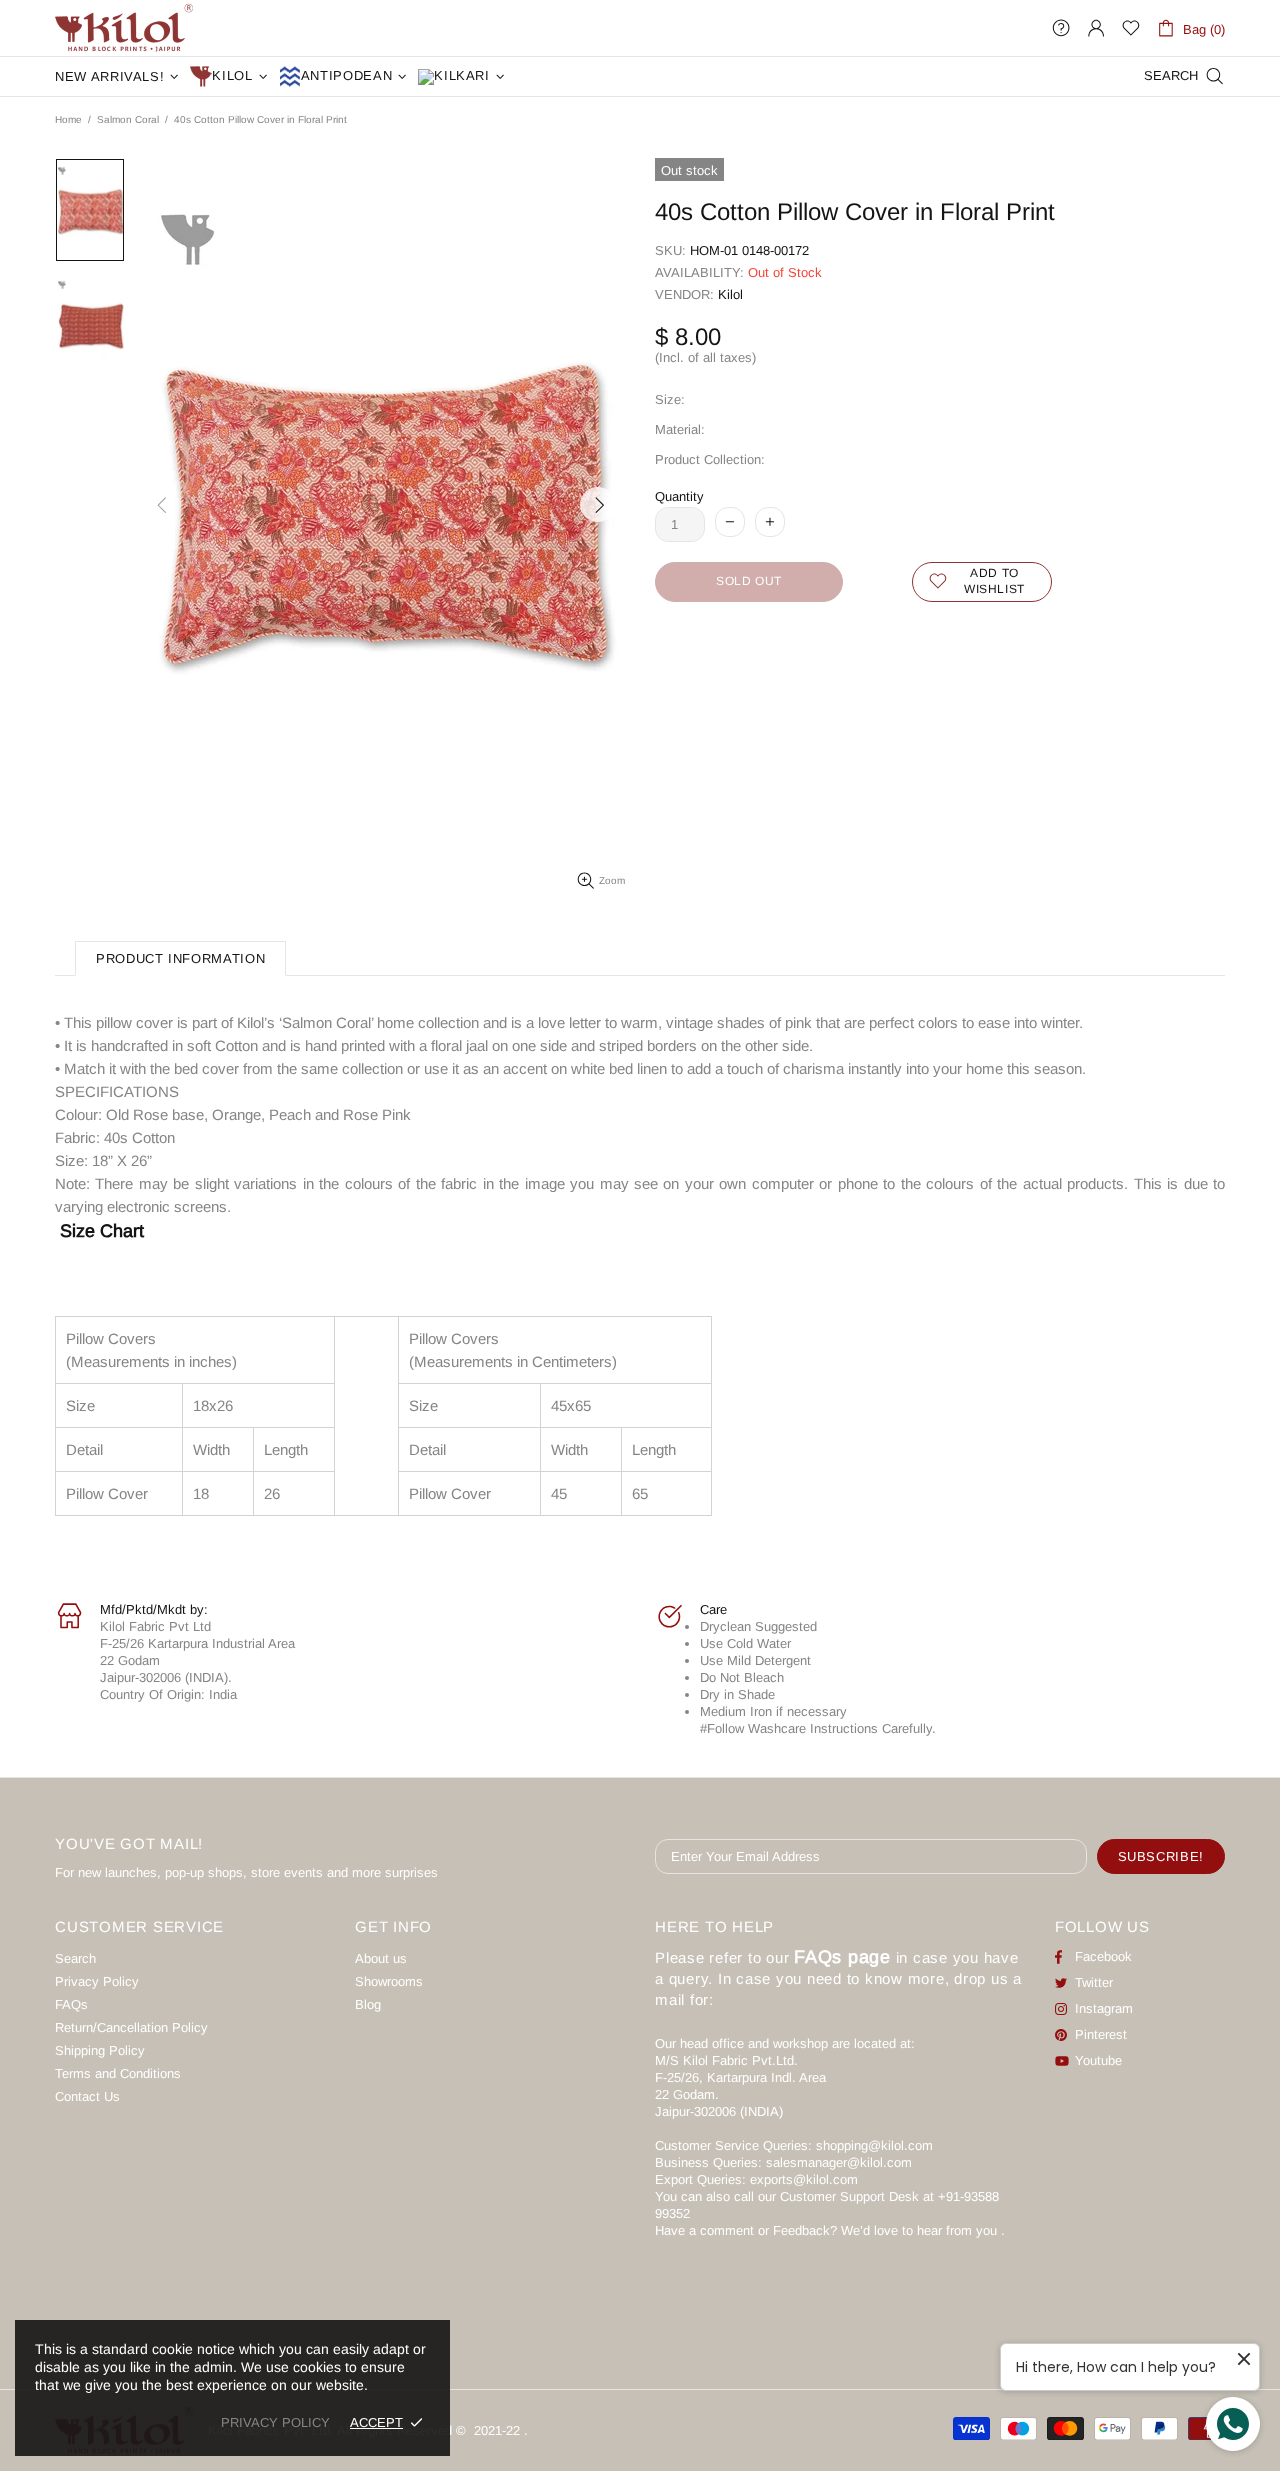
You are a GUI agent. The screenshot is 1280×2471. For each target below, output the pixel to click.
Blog (368, 2004)
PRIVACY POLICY (275, 2422)
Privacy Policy (97, 1981)
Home (68, 119)
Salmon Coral (128, 119)
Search (75, 1958)
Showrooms (389, 1981)
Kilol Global (124, 28)
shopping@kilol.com (874, 2145)
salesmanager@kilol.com (839, 2162)
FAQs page (842, 1957)
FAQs (71, 2004)
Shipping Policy (100, 2050)
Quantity (679, 496)
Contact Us (87, 2096)
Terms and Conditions (118, 2073)
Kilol (730, 294)
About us (381, 1958)
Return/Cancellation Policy (131, 2027)
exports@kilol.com (804, 2179)
